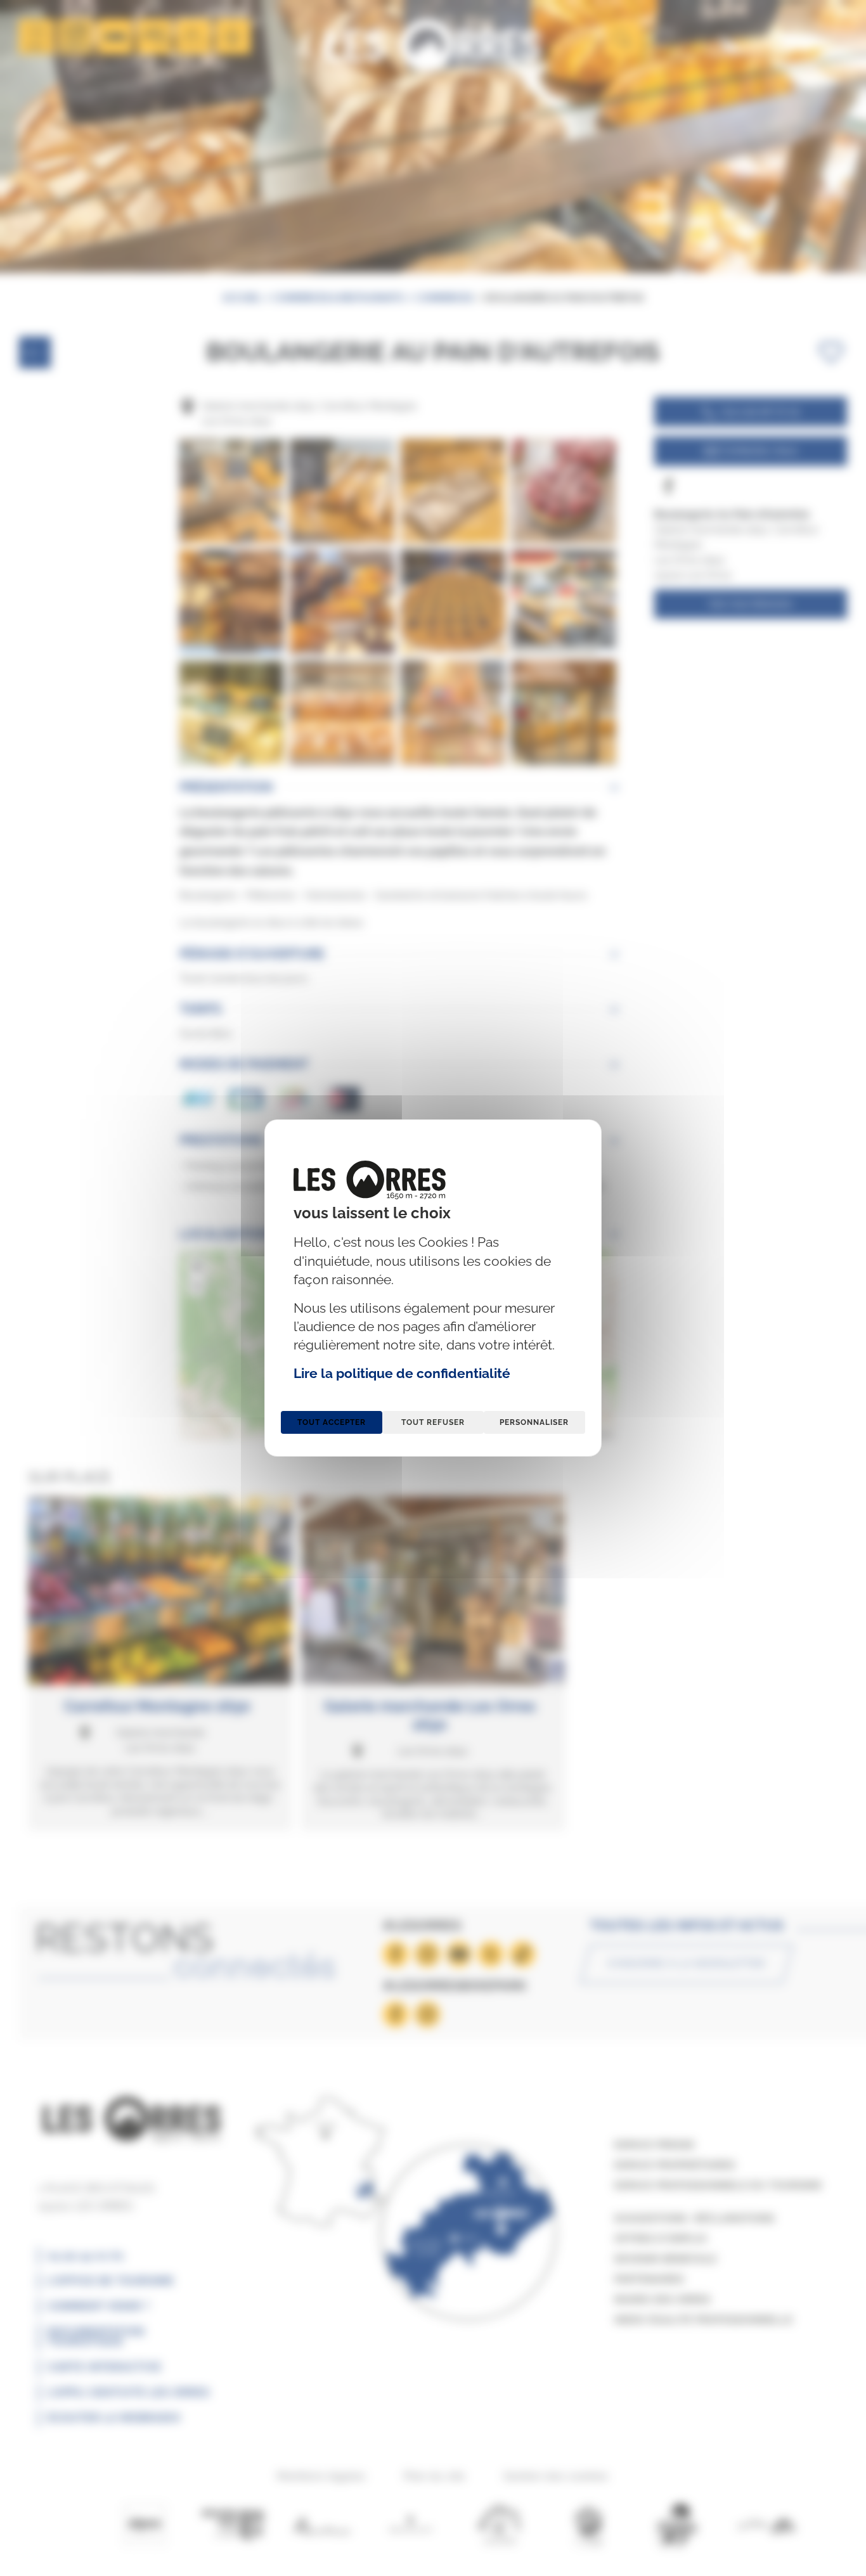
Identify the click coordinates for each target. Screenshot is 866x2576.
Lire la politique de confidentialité (402, 1373)
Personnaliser (534, 1422)
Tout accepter (332, 1422)
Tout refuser (433, 1422)
